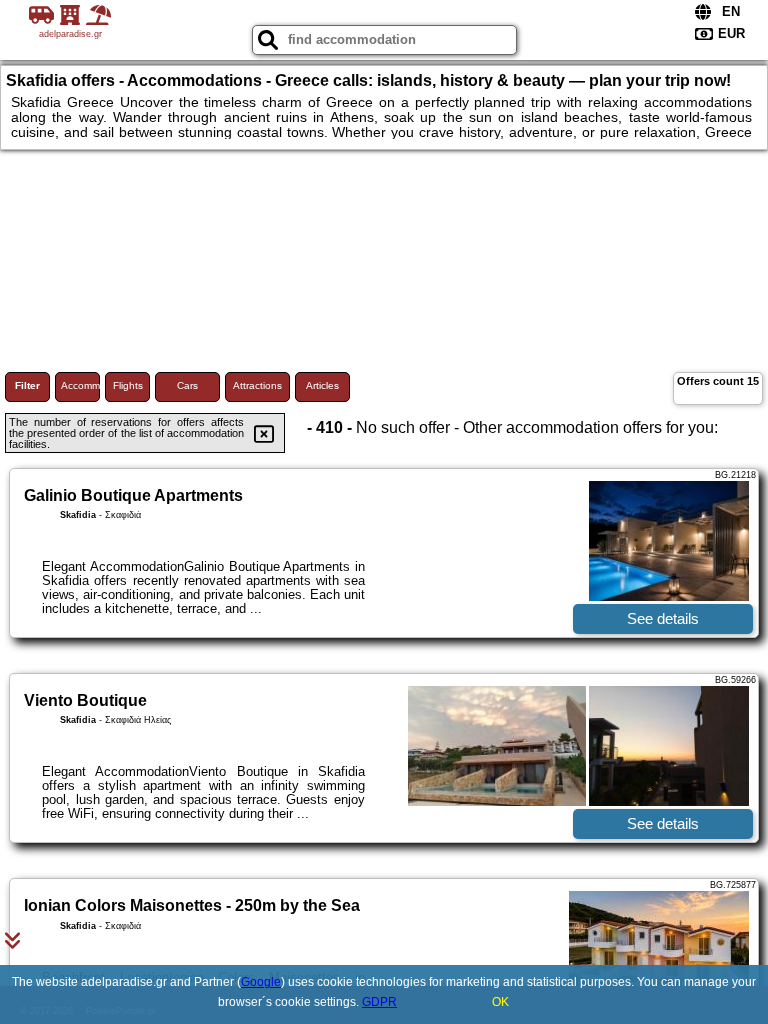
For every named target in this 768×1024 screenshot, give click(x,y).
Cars (187, 385)
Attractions (257, 385)
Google (261, 982)
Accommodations (80, 385)
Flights (128, 385)
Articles (322, 385)
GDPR (379, 1002)
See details (663, 618)
